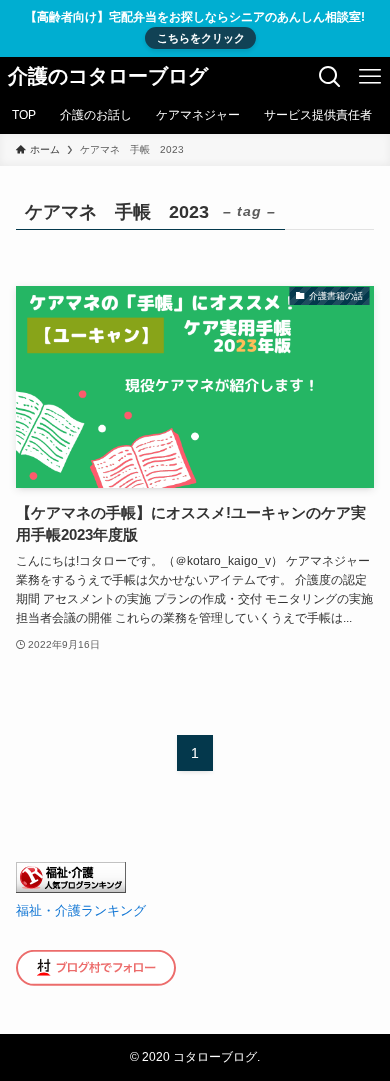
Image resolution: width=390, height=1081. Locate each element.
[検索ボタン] (330, 77)
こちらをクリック (201, 38)
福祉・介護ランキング (81, 911)
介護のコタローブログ (108, 77)
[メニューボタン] (370, 77)
